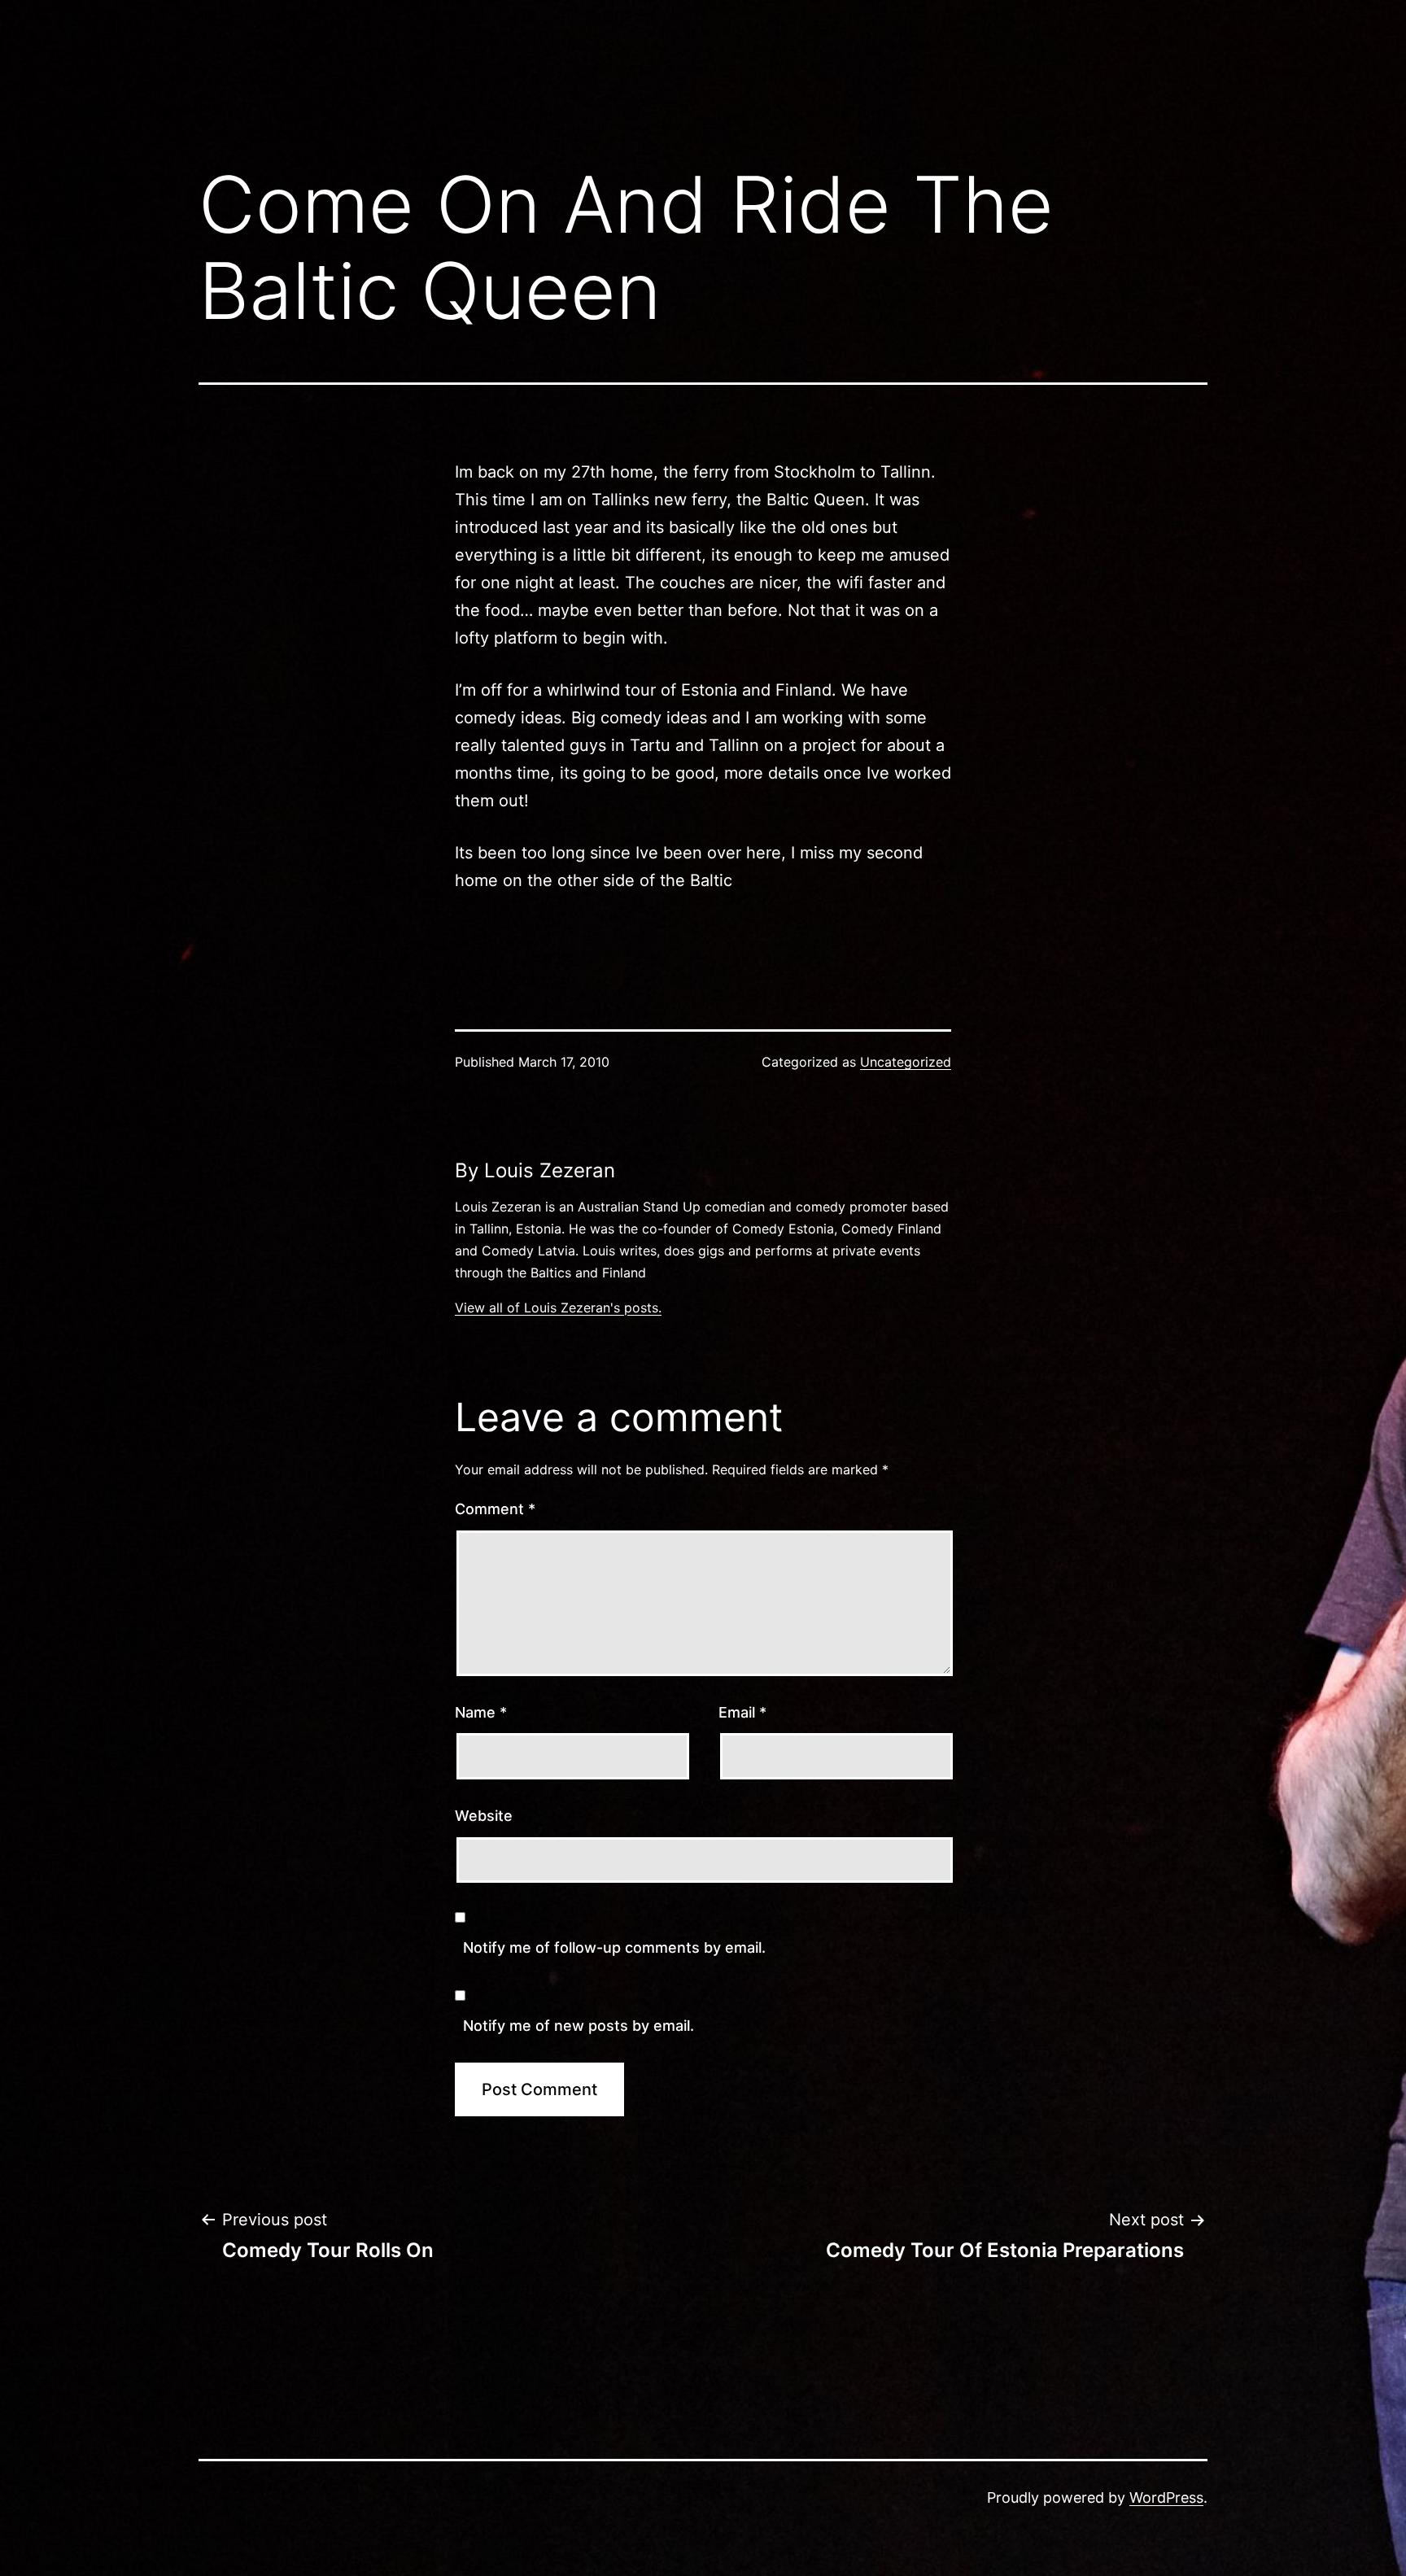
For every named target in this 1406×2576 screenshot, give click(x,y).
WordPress (1166, 2497)
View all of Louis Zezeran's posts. (558, 1308)
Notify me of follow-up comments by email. (614, 1947)
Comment (495, 1509)
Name (481, 1712)
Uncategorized (906, 1062)
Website (484, 1816)
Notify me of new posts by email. (579, 2026)
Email (742, 1712)
